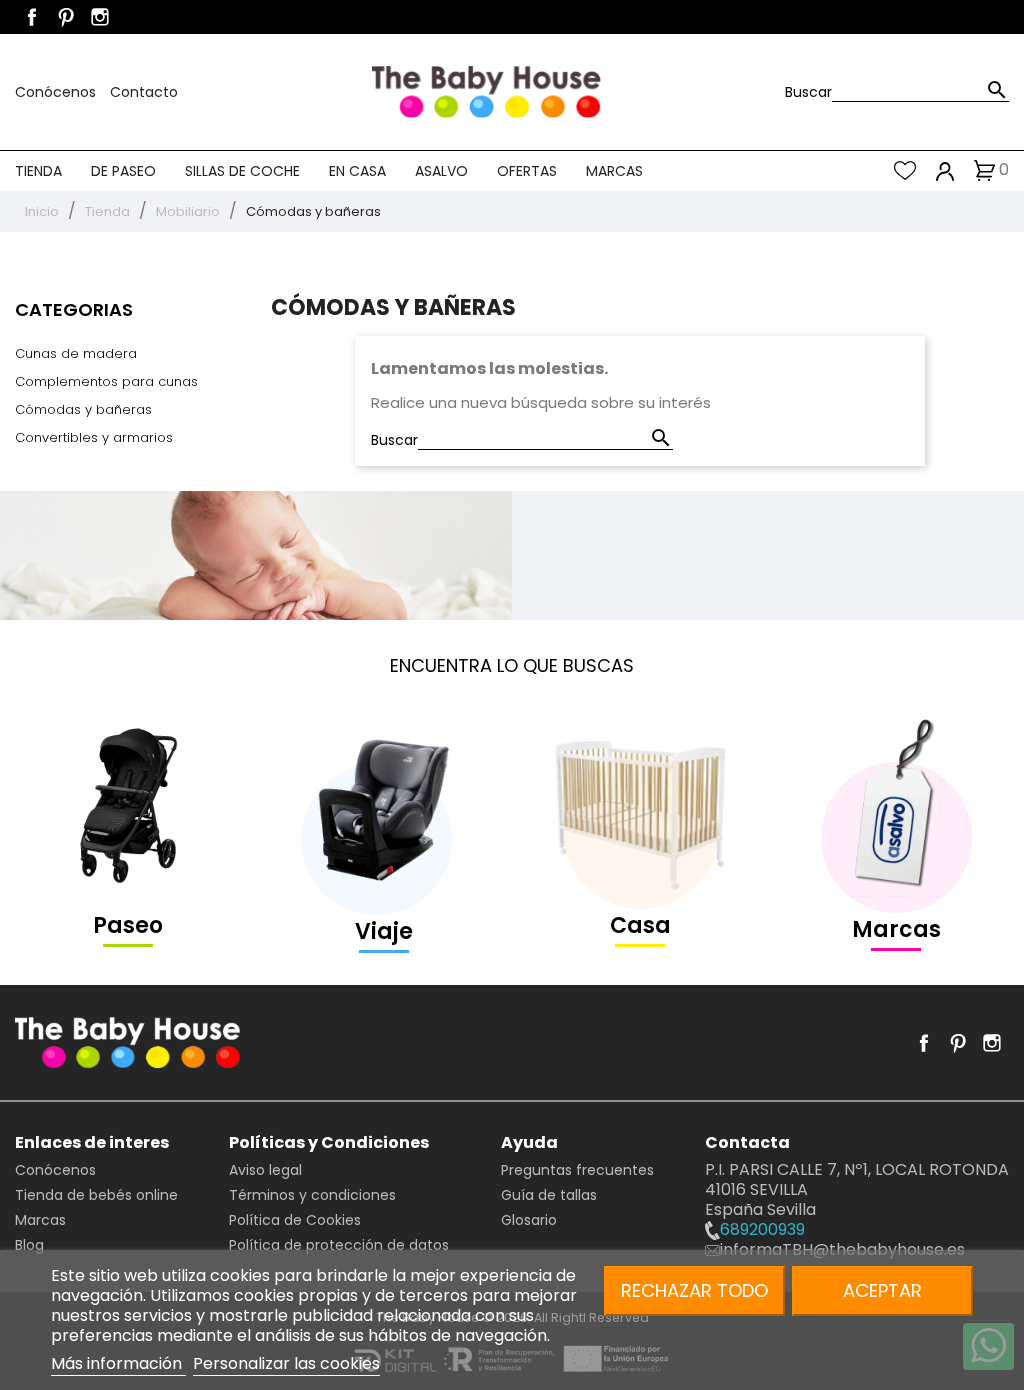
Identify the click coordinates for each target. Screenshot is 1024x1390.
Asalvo (441, 171)
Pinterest (66, 17)
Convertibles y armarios (94, 437)
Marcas (614, 171)
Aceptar (882, 1290)
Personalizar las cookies (286, 1363)
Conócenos (57, 92)
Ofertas (527, 171)
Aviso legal (265, 1170)
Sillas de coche (242, 171)
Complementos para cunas (106, 381)
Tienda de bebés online (96, 1195)
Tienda (38, 171)
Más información (118, 1363)
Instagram (100, 17)
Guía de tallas (549, 1195)
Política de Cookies (295, 1220)
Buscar (808, 92)
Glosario (529, 1220)
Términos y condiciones (312, 1195)
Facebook (32, 17)
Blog (29, 1245)
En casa (357, 171)
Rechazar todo (694, 1290)
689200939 (762, 1229)
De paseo (123, 171)
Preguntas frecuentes (577, 1170)
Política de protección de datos (339, 1245)
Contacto (144, 92)
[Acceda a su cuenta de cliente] (945, 170)
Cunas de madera (76, 353)
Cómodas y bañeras (83, 409)
